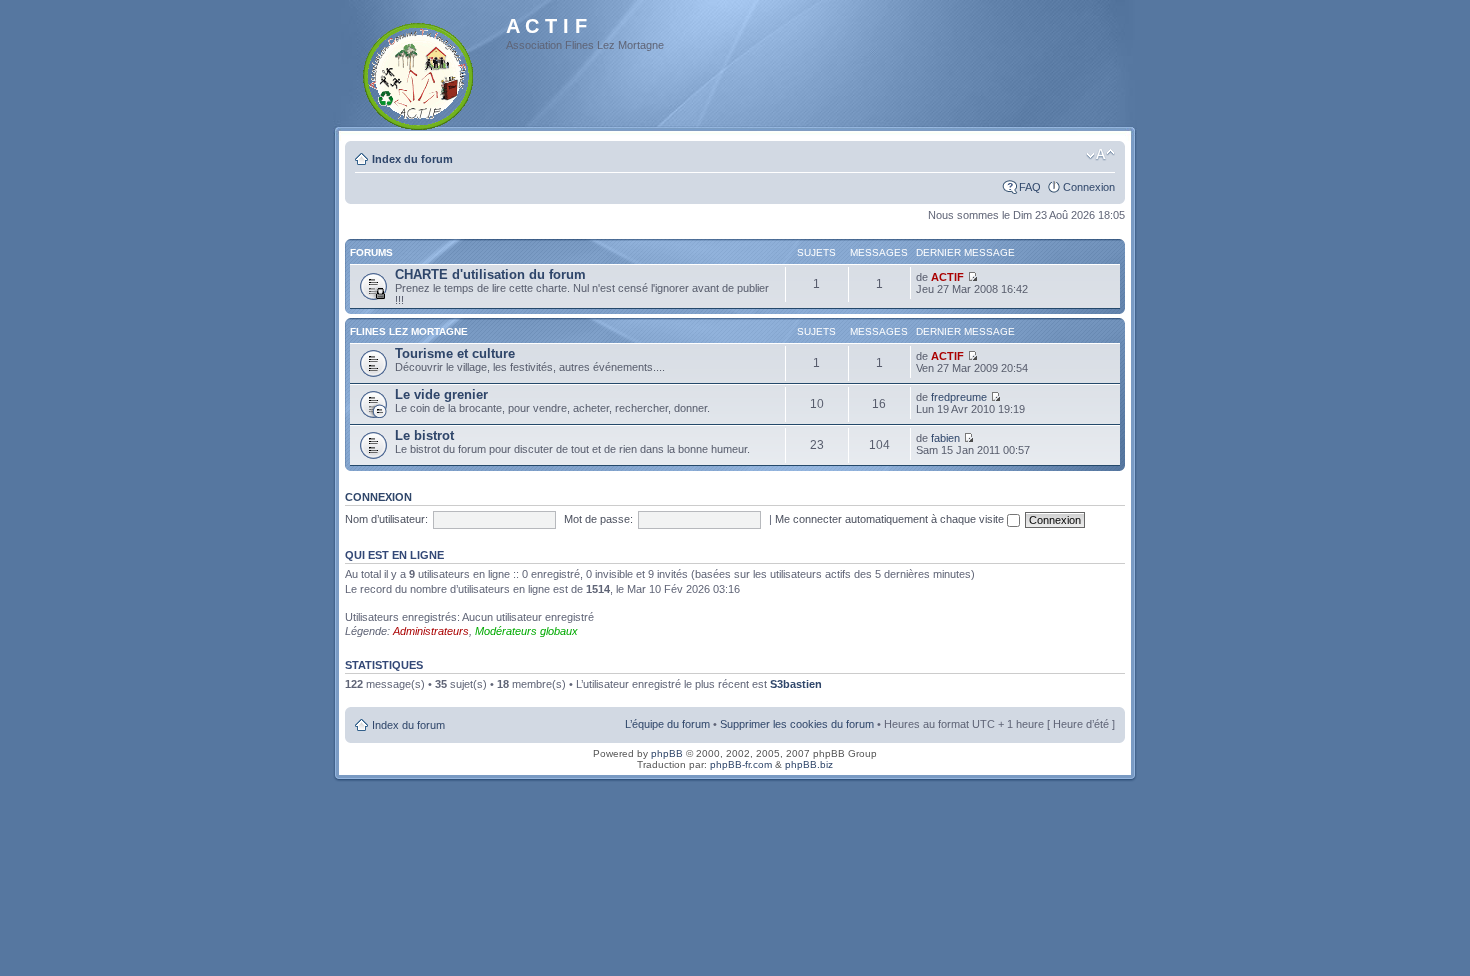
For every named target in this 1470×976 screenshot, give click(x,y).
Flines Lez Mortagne (409, 331)
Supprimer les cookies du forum (797, 724)
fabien (945, 438)
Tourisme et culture (455, 353)
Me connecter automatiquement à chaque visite (891, 519)
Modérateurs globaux (526, 631)
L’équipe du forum (667, 724)
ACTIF (947, 277)
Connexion (1089, 187)
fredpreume (959, 397)
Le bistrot (424, 435)
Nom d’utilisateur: (386, 519)
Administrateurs (431, 631)
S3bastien (796, 684)
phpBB (667, 753)
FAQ (1030, 187)
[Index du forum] (419, 72)
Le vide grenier (441, 394)
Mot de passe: (598, 519)
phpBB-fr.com (741, 764)
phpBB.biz (809, 764)
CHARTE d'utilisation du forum (490, 274)
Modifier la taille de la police (1100, 155)
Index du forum (412, 159)
